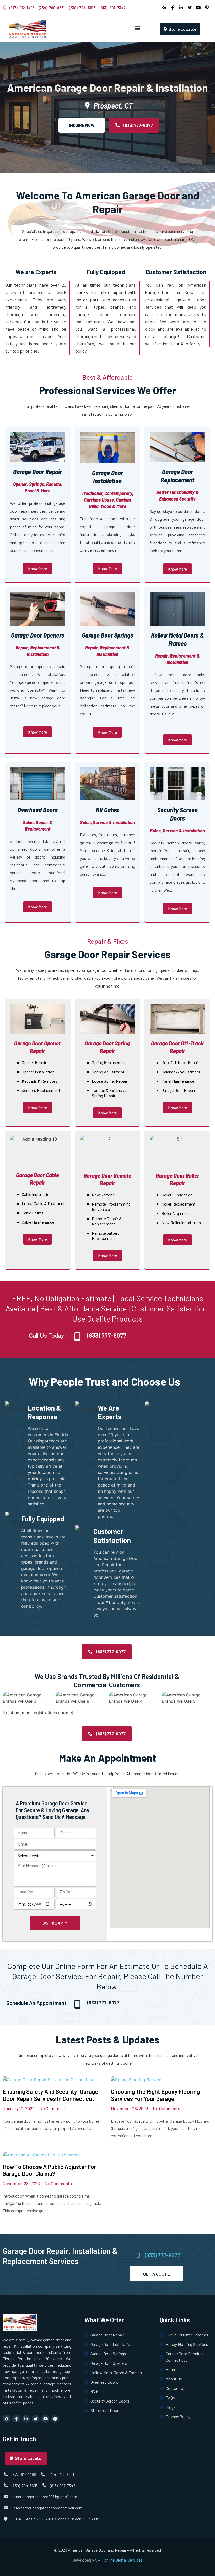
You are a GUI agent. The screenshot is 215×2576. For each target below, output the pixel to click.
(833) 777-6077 (107, 1335)
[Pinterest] (55, 2419)
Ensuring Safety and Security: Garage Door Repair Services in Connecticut (50, 2095)
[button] (137, 29)
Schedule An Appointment (36, 2003)
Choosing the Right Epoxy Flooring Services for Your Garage (155, 2095)
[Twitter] (36, 2419)
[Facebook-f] (16, 2419)
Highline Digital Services (122, 2560)
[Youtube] (45, 2419)
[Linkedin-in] (26, 2419)
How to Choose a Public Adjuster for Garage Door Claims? (49, 2170)
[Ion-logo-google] (7, 2419)
